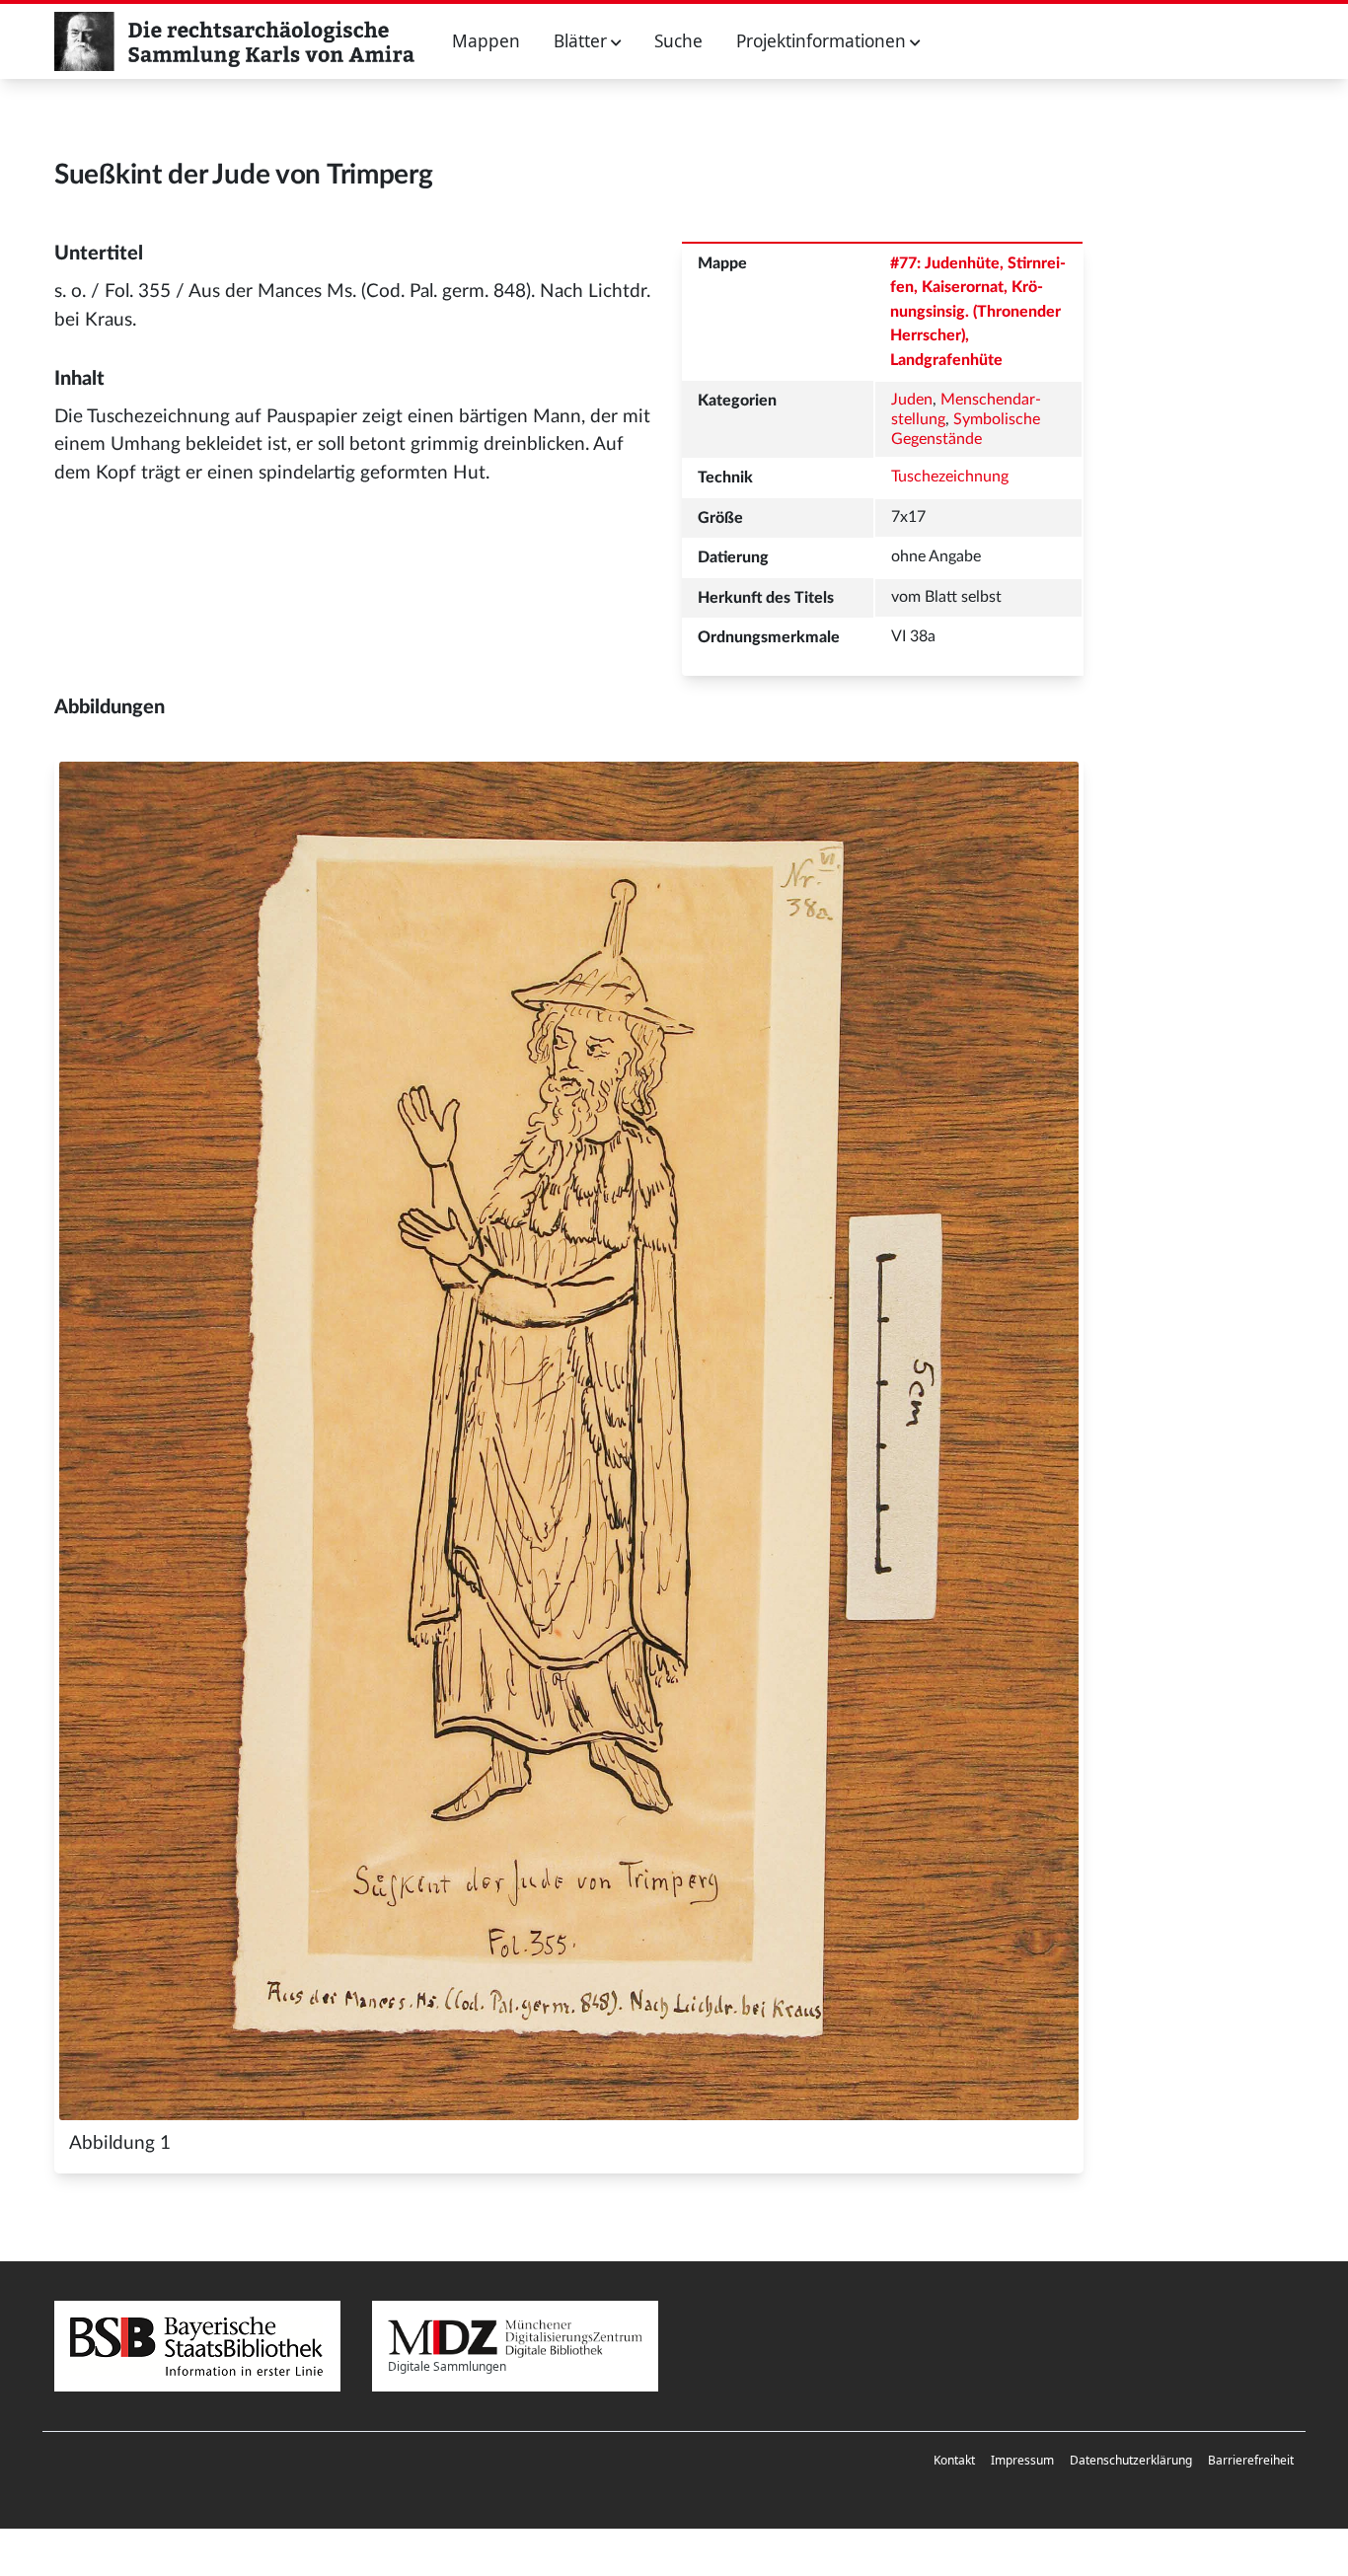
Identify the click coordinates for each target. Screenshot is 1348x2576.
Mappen (486, 41)
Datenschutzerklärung (1131, 2460)
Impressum (1022, 2460)
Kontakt (954, 2460)
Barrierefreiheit (1251, 2460)
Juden (912, 400)
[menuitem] (954, 2461)
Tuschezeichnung (950, 477)
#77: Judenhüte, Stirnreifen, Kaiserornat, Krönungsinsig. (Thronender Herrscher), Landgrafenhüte (978, 312)
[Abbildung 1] (569, 1441)
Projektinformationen (823, 41)
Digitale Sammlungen (447, 2366)
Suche (678, 41)
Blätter (582, 41)
